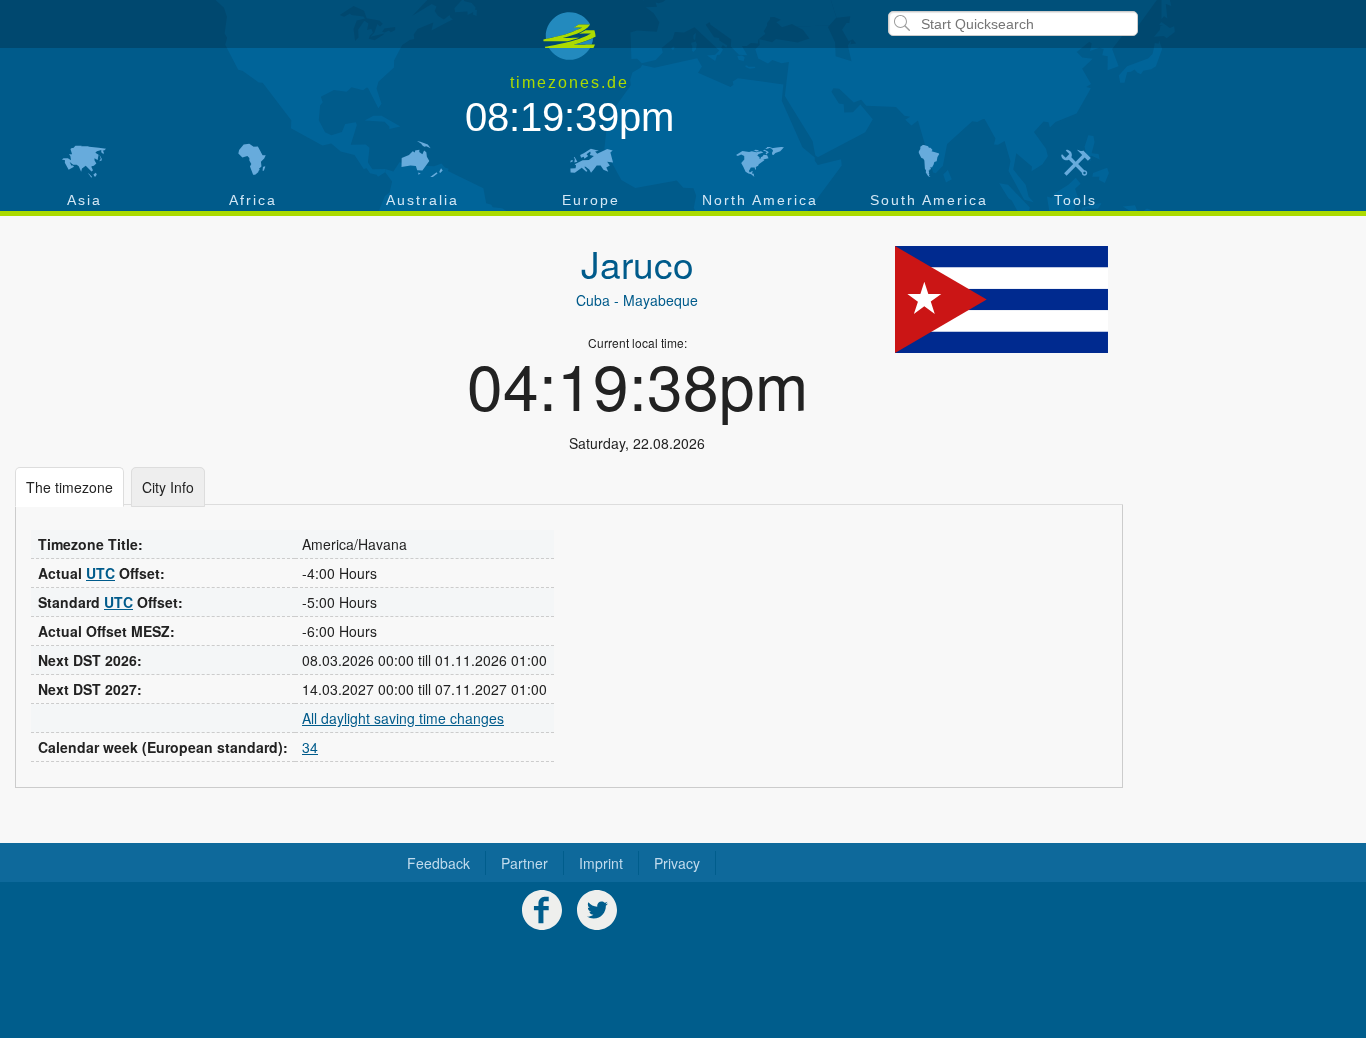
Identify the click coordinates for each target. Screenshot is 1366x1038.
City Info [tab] (168, 487)
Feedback (438, 863)
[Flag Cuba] (1001, 299)
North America (760, 200)
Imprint (601, 863)
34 (310, 747)
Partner (524, 863)
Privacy (677, 863)
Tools (1075, 200)
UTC (100, 573)
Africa (253, 200)
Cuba (593, 300)
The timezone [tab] (69, 487)
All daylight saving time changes (403, 718)
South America (929, 200)
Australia (422, 200)
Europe (591, 200)
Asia (84, 200)
